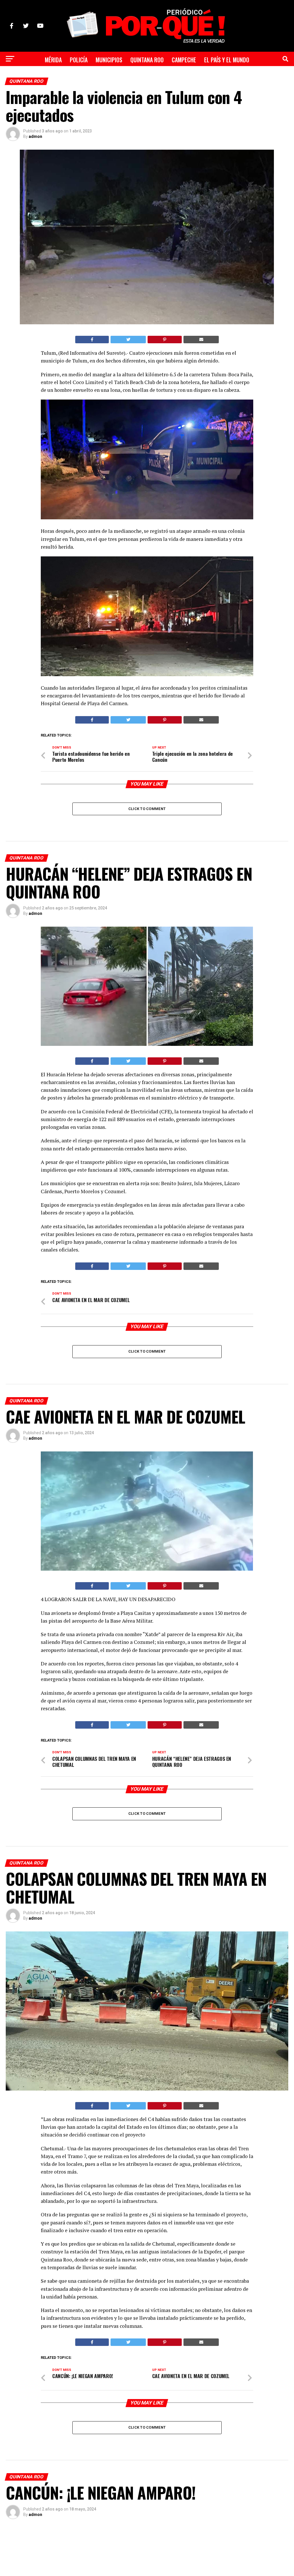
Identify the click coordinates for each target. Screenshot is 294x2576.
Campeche (184, 60)
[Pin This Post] (165, 340)
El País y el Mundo (227, 60)
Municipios (109, 60)
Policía (79, 60)
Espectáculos (116, 77)
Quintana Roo (147, 60)
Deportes (154, 77)
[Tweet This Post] (128, 340)
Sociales (184, 77)
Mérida (53, 60)
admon (35, 136)
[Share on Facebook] (92, 340)
